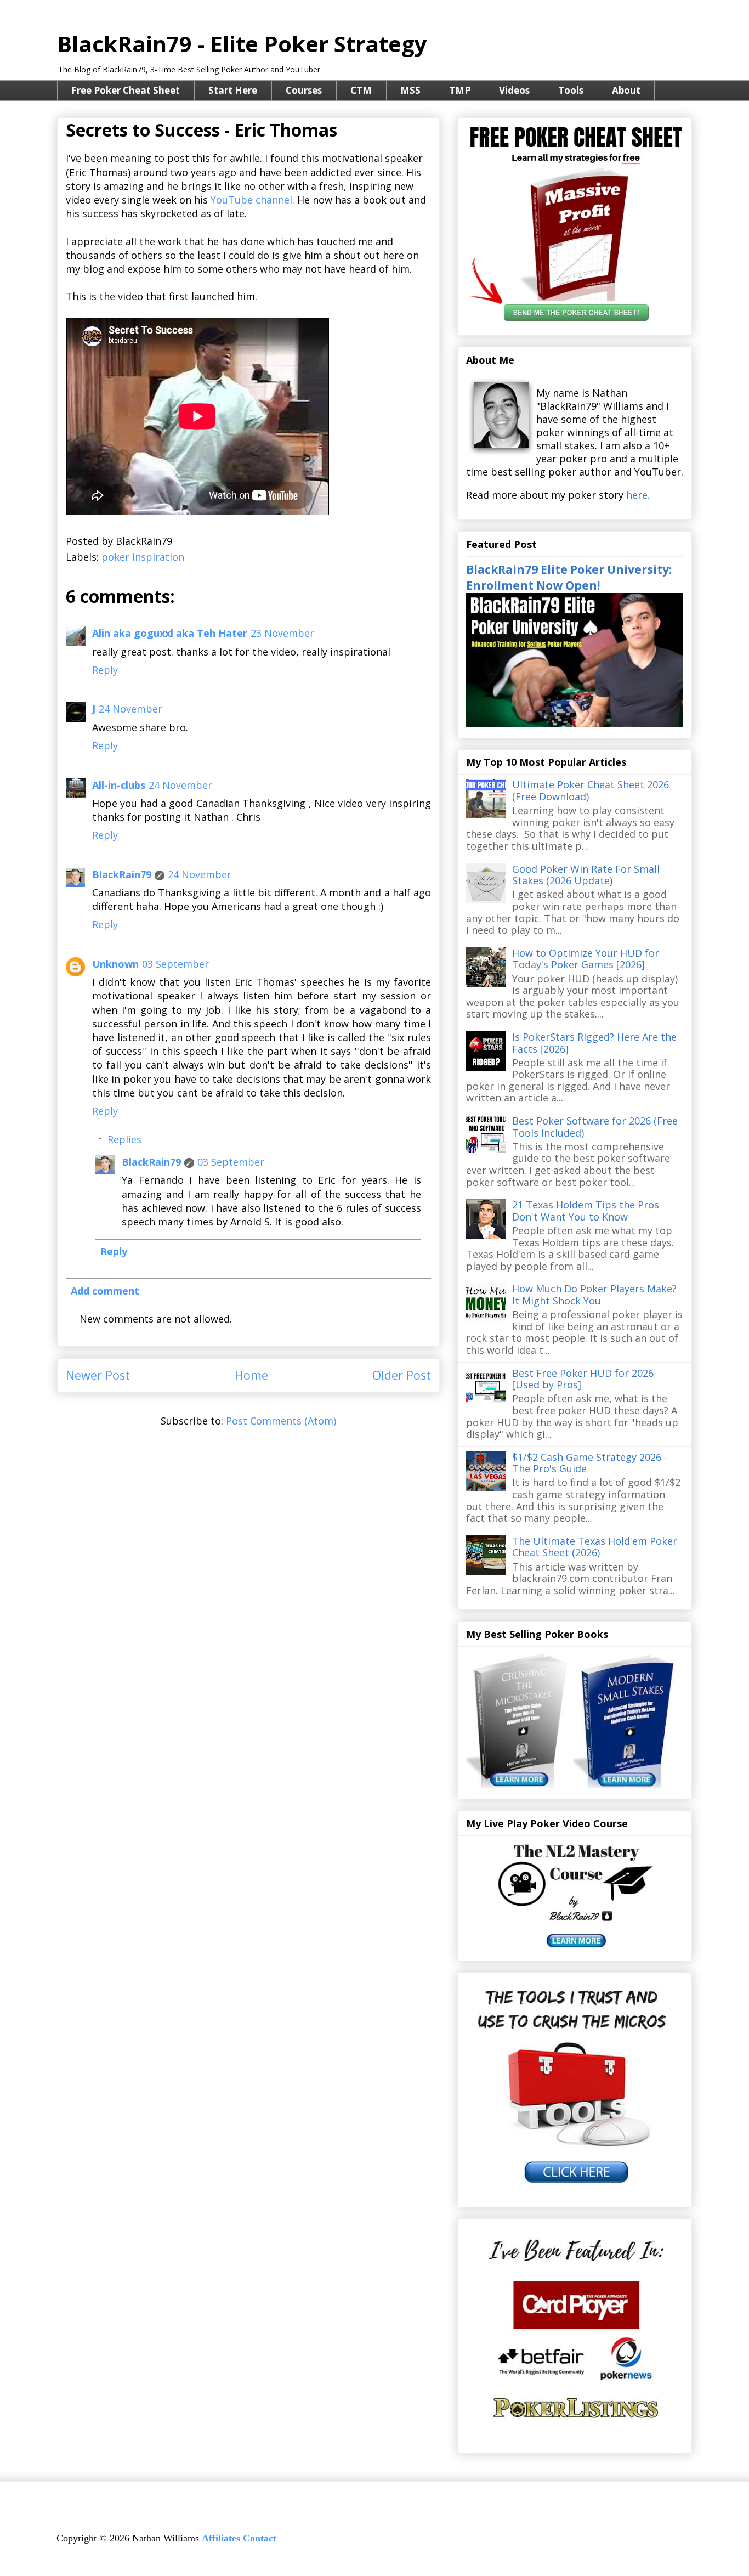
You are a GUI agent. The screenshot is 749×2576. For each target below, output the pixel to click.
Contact (260, 2538)
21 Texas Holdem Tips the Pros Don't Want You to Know (586, 1211)
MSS (410, 90)
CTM (361, 90)
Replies (124, 1139)
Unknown (115, 964)
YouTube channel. (252, 200)
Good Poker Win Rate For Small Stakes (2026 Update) (586, 875)
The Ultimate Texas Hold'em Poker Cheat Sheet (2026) (595, 1547)
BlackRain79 (122, 874)
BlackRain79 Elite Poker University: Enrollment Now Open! (569, 577)
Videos (514, 90)
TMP (460, 90)
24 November (130, 709)
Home (251, 1375)
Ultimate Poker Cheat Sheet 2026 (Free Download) (591, 790)
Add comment (105, 1291)
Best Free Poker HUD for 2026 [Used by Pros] (583, 1379)
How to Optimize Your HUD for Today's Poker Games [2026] (586, 959)
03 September (175, 964)
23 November (282, 633)
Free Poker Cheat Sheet (126, 90)
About (626, 90)
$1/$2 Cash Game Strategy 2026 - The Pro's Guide (590, 1463)
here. (638, 495)
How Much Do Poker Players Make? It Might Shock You (594, 1295)
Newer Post (98, 1375)
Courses (304, 90)
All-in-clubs (119, 785)
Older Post (402, 1375)
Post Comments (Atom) (281, 1421)
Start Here (233, 90)
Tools (571, 90)
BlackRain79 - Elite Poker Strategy (242, 44)
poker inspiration (143, 557)
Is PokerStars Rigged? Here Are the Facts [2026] (594, 1043)
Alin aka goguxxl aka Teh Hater (170, 633)
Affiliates (221, 2538)
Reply (105, 670)
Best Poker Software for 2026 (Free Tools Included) (595, 1127)
